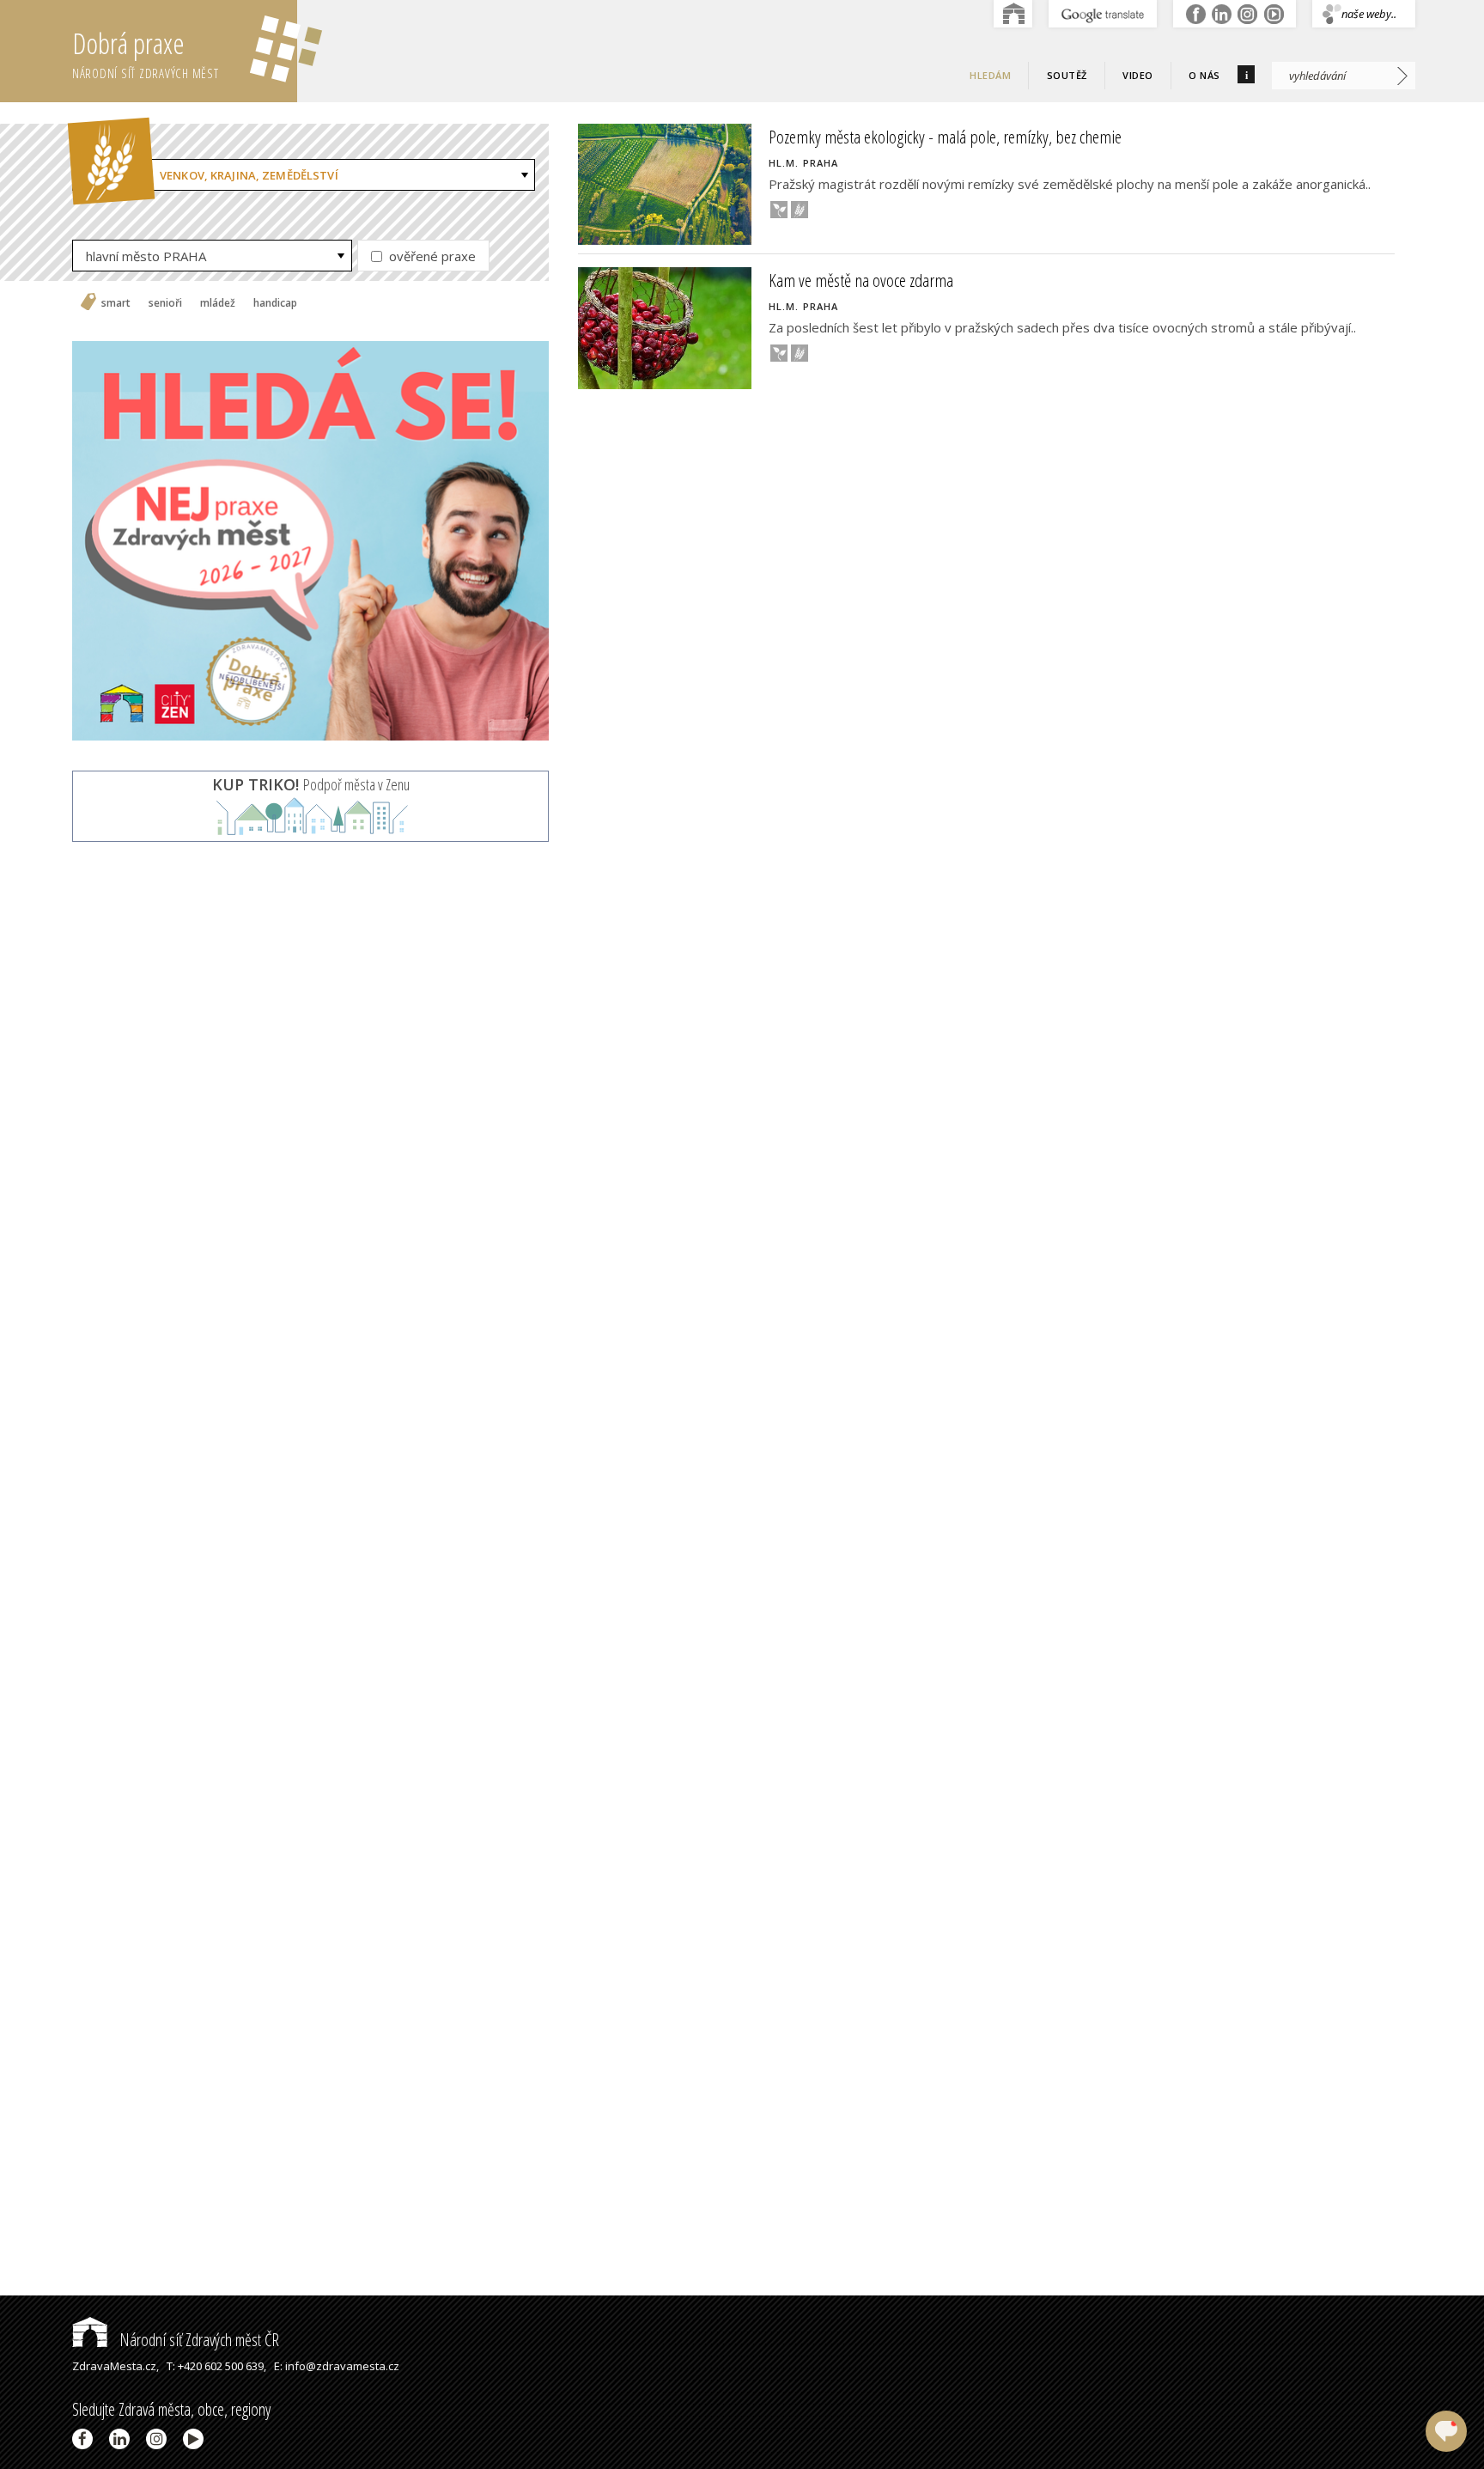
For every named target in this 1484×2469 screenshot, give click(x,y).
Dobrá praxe (146, 53)
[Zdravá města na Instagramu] (159, 2439)
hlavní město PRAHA (146, 256)
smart (116, 303)
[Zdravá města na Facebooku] (85, 2439)
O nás (1204, 75)
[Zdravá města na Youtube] (196, 2439)
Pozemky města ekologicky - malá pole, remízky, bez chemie (945, 137)
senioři (165, 303)
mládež (218, 303)
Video (1138, 75)
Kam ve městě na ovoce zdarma (861, 280)
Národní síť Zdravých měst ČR (198, 2340)
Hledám (990, 75)
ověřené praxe (431, 256)
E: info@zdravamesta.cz (337, 2366)
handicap (275, 303)
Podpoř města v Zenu (311, 784)
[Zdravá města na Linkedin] (122, 2439)
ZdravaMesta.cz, (116, 2366)
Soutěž (1067, 75)
